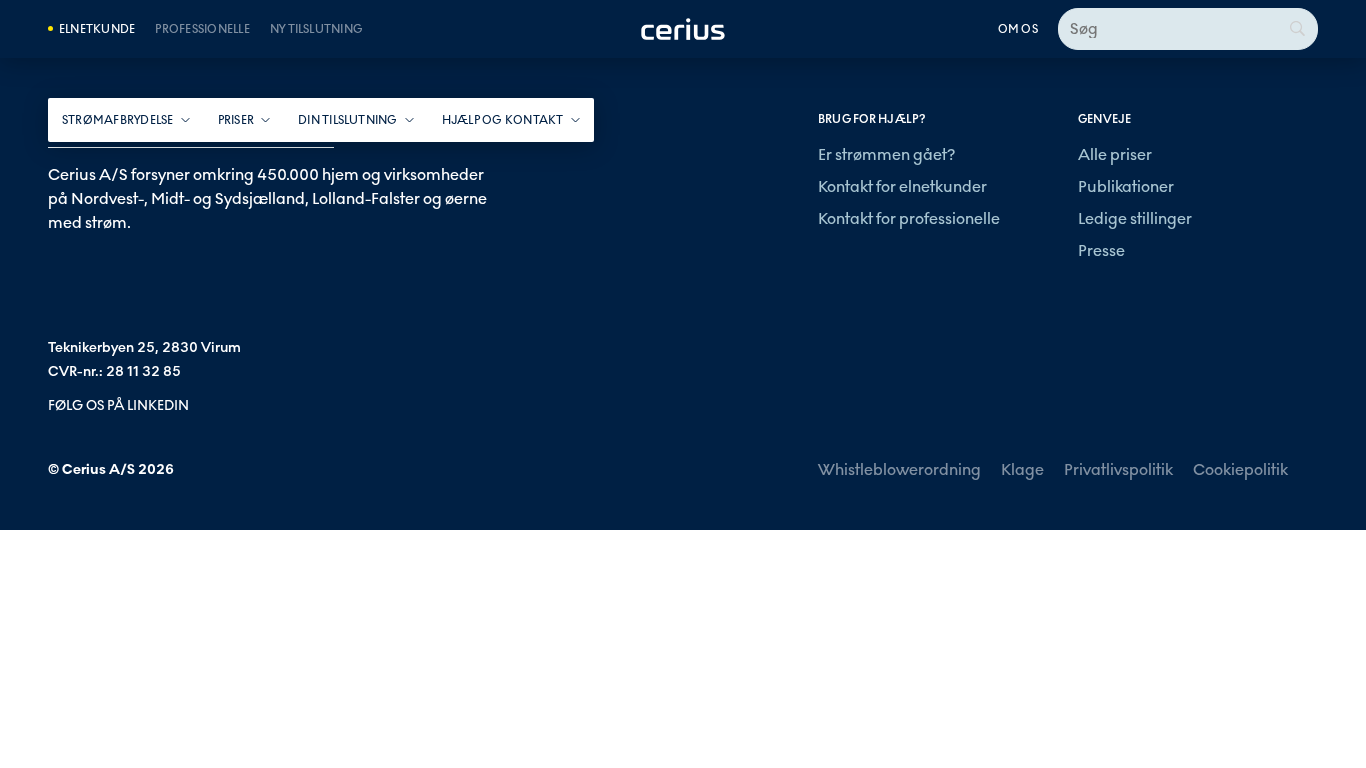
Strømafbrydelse (118, 120)
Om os (1018, 29)
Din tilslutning (348, 120)
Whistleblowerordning (899, 469)
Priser (236, 120)
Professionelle (202, 29)
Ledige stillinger (1135, 218)
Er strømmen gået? (886, 154)
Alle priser (1115, 154)
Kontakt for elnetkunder (902, 186)
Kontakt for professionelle (909, 218)
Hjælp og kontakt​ (503, 120)
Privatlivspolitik (1118, 469)
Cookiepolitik (1240, 469)
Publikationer (1126, 186)
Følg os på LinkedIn (118, 405)
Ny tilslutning (316, 29)
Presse (1101, 250)
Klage (1022, 469)
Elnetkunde (97, 29)
